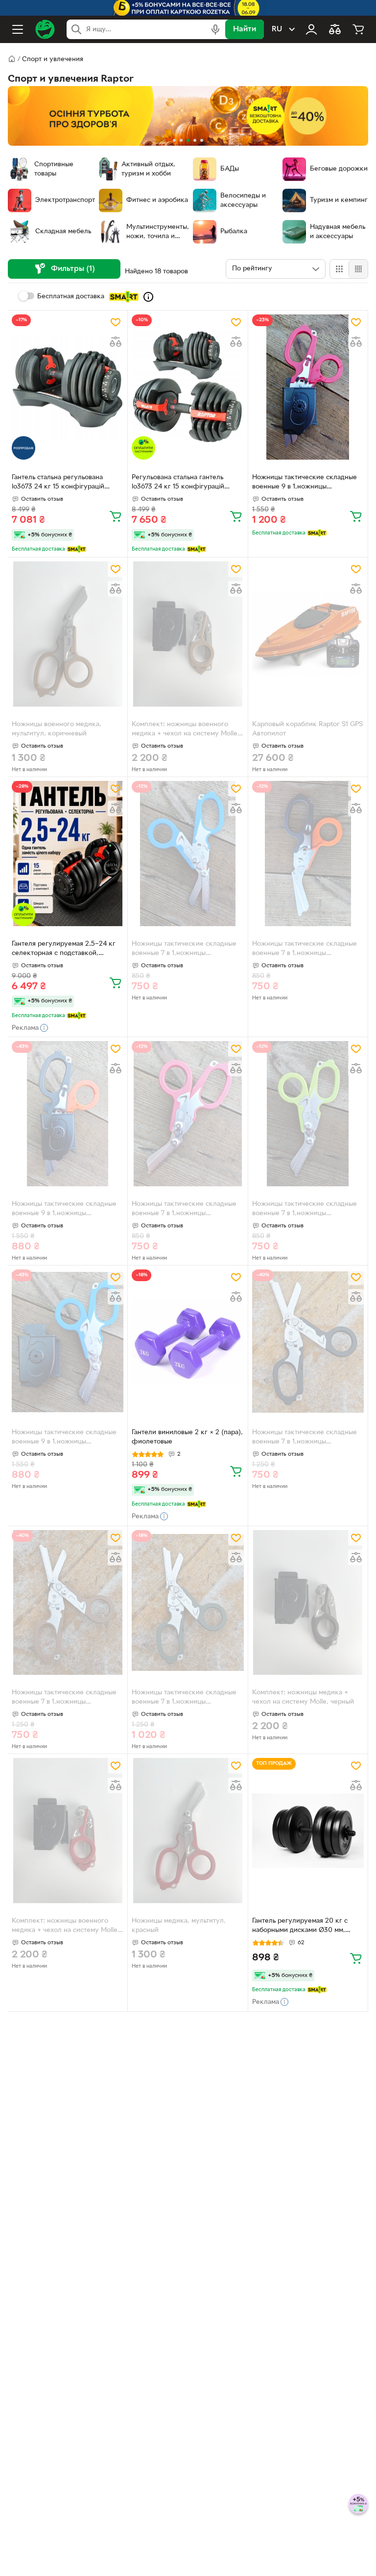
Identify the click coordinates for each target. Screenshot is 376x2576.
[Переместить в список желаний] (116, 322)
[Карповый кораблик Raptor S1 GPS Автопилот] (308, 634)
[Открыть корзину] (358, 29)
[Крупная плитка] (339, 269)
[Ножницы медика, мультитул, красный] (188, 1831)
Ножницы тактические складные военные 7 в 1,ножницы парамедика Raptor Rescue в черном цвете (305, 1438)
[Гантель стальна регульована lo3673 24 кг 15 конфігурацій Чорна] (68, 387)
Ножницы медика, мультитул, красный (179, 1926)
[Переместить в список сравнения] (116, 342)
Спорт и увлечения (53, 59)
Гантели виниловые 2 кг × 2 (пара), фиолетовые (187, 1437)
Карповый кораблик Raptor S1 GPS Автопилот (307, 729)
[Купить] (116, 516)
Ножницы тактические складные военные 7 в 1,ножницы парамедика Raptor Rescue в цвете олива (188, 1698)
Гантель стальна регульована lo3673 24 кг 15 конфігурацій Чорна (58, 483)
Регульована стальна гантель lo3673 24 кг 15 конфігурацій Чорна (178, 483)
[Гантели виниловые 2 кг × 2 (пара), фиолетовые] (188, 1342)
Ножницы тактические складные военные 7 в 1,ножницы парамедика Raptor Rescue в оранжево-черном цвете (305, 950)
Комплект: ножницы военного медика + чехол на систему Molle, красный (66, 1927)
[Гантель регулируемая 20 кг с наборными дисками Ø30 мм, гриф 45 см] (308, 1831)
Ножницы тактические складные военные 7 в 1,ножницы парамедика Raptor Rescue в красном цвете (184, 1210)
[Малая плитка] (358, 269)
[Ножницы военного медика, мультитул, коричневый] (68, 634)
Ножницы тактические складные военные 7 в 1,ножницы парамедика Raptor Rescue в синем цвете (184, 950)
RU (277, 29)
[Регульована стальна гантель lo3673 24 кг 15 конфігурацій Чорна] (188, 387)
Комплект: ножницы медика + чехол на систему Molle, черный (303, 1697)
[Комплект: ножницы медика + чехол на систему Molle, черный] (308, 1603)
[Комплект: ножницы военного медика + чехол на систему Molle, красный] (68, 1831)
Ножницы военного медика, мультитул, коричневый (57, 729)
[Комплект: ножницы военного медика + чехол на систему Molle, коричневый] (188, 634)
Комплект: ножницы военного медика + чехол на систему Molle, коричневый (186, 730)
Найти (245, 29)
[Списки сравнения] (335, 29)
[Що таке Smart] (148, 297)
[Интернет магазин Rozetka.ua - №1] (45, 29)
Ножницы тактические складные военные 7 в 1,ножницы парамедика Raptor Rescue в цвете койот (68, 1698)
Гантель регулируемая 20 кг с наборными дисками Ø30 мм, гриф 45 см (300, 1927)
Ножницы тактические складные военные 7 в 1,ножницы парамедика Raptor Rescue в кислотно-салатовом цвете (305, 1210)
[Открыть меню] (18, 29)
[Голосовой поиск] (215, 29)
